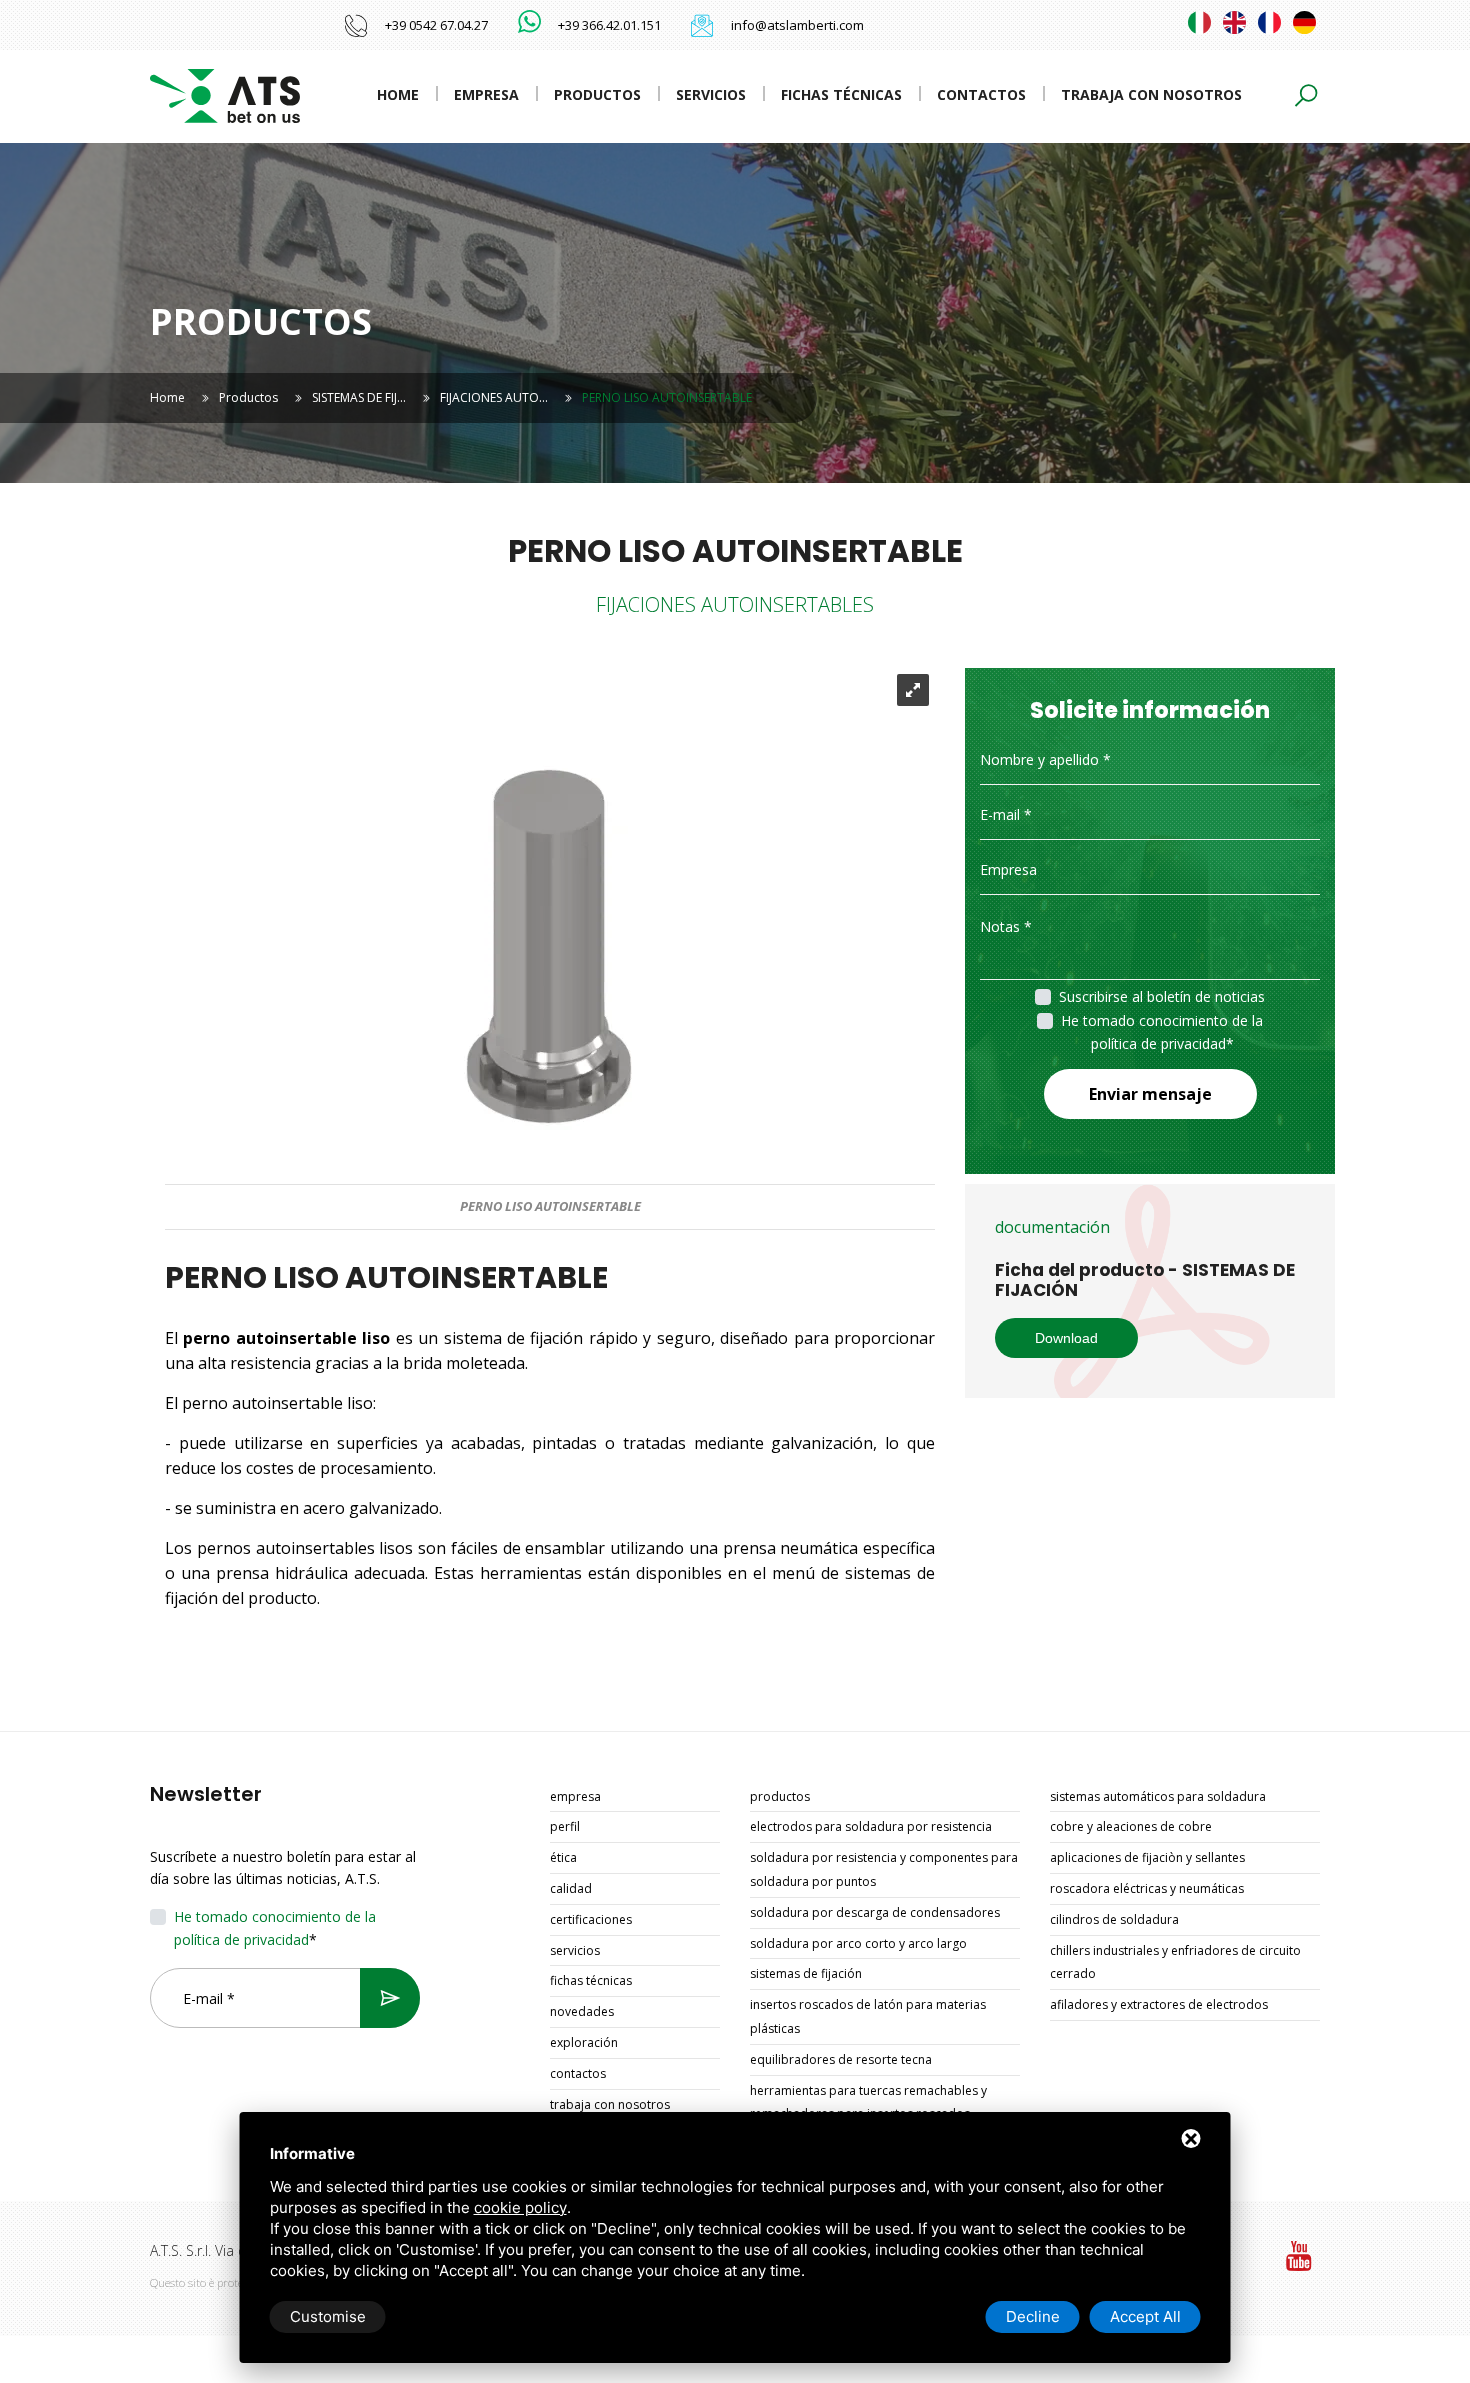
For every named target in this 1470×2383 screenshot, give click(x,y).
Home (398, 94)
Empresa (486, 94)
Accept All (1145, 2316)
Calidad (571, 1888)
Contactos (981, 94)
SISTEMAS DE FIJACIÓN (806, 1973)
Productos (597, 94)
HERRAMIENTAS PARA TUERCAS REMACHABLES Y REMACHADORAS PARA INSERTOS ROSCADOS (868, 2102)
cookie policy (520, 2207)
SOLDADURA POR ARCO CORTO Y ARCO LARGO (858, 1943)
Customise (328, 2316)
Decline (1033, 2316)
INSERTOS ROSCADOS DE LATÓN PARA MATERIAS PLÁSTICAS (868, 2016)
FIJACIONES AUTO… (494, 397)
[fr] (1269, 22)
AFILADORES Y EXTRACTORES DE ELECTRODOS (1159, 2004)
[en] (1234, 22)
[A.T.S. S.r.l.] (225, 94)
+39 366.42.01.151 (609, 25)
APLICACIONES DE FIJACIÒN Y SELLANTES (1147, 1857)
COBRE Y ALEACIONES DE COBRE (1131, 1826)
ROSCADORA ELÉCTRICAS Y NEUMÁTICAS (1147, 1888)
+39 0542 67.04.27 (436, 25)
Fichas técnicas (841, 94)
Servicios (711, 94)
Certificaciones (591, 1919)
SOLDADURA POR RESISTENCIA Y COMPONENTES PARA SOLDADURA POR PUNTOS (884, 1869)
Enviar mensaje (1150, 1094)
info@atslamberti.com (797, 25)
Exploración (584, 2042)
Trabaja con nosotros (1151, 94)
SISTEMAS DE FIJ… (359, 397)
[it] (1199, 22)
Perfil (565, 1826)
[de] (1304, 22)
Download (1066, 1338)
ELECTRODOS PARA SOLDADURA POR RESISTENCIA (871, 1826)
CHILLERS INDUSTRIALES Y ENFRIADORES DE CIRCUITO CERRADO (1175, 1962)
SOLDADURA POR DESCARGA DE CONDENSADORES (875, 1912)
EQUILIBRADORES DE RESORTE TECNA (841, 2059)
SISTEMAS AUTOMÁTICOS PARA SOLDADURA (1158, 1796)
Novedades (582, 2011)
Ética (563, 1857)
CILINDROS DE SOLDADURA (1114, 1919)
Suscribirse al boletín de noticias (1162, 996)
